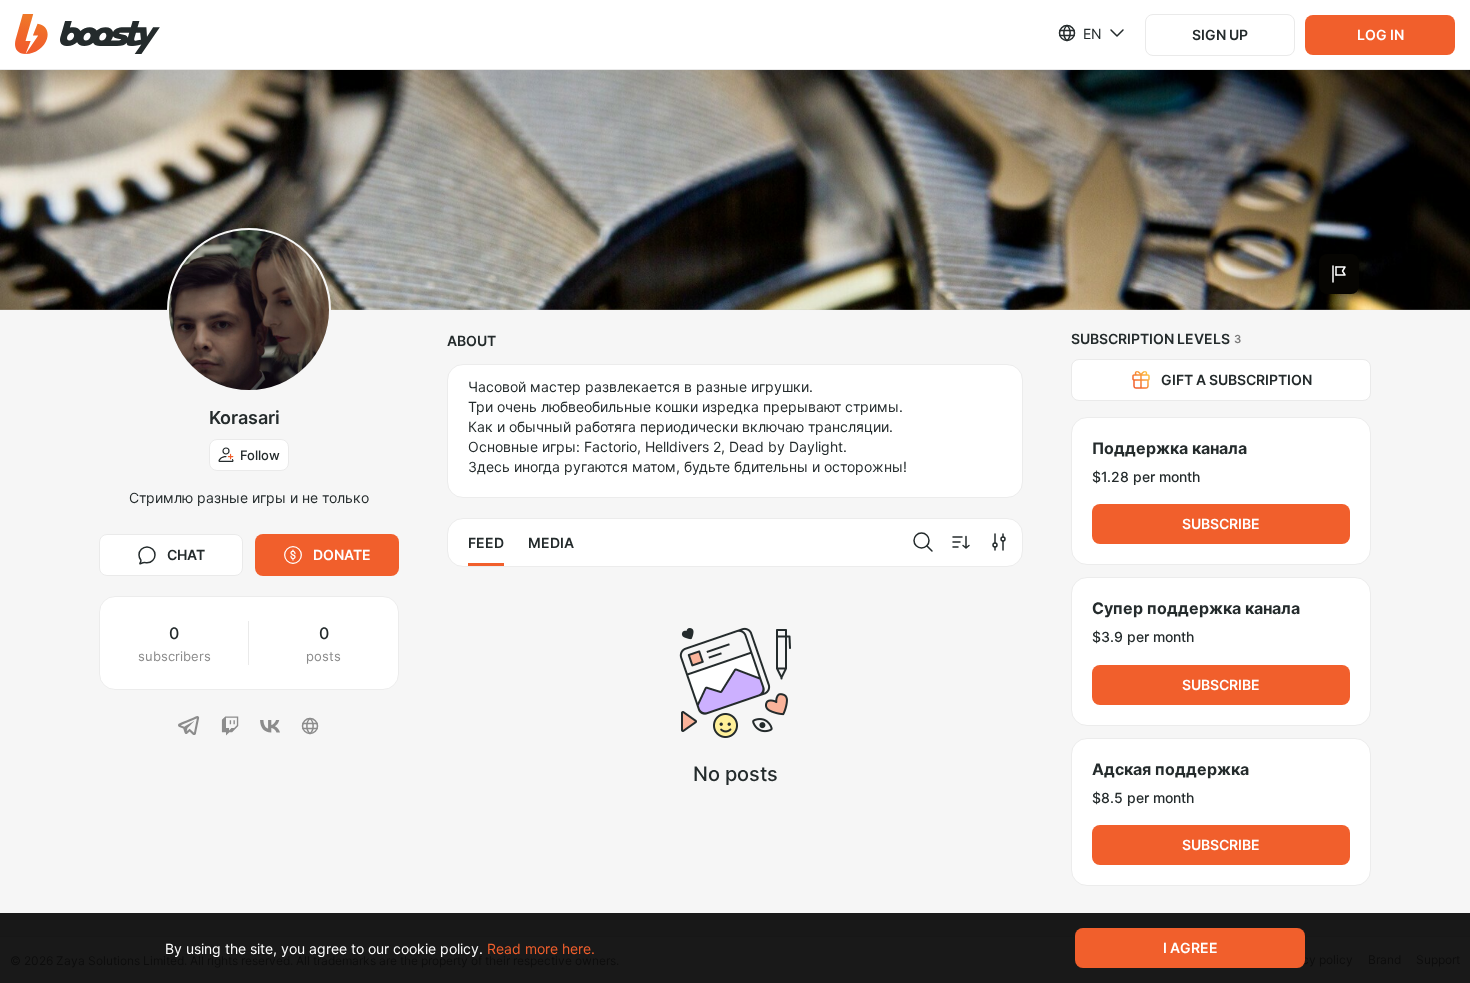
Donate (342, 554)
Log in (1380, 34)
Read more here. (541, 948)
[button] (87, 34)
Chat (186, 554)
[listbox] (1079, 33)
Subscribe (1221, 523)
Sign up (1220, 34)
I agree (1190, 947)
